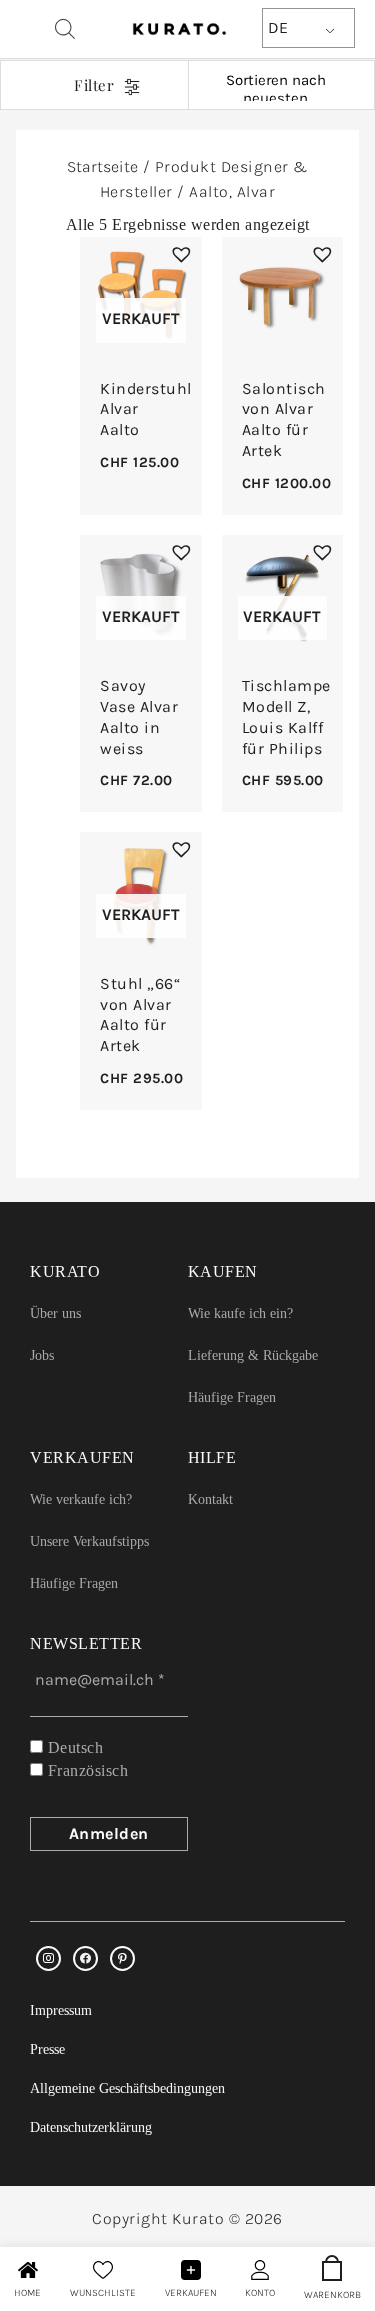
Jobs (42, 1355)
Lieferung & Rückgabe (253, 1355)
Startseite (102, 166)
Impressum (61, 2010)
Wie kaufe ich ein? (240, 1313)
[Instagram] (48, 1958)
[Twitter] (85, 1958)
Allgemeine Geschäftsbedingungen (127, 2088)
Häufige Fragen (232, 1397)
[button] (179, 252)
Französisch (85, 1770)
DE (278, 27)
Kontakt (210, 1499)
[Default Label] (122, 1958)
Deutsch (73, 1747)
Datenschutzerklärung (91, 2127)
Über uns (55, 1313)
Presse (47, 2049)
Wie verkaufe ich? (81, 1499)
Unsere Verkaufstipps (89, 1541)
